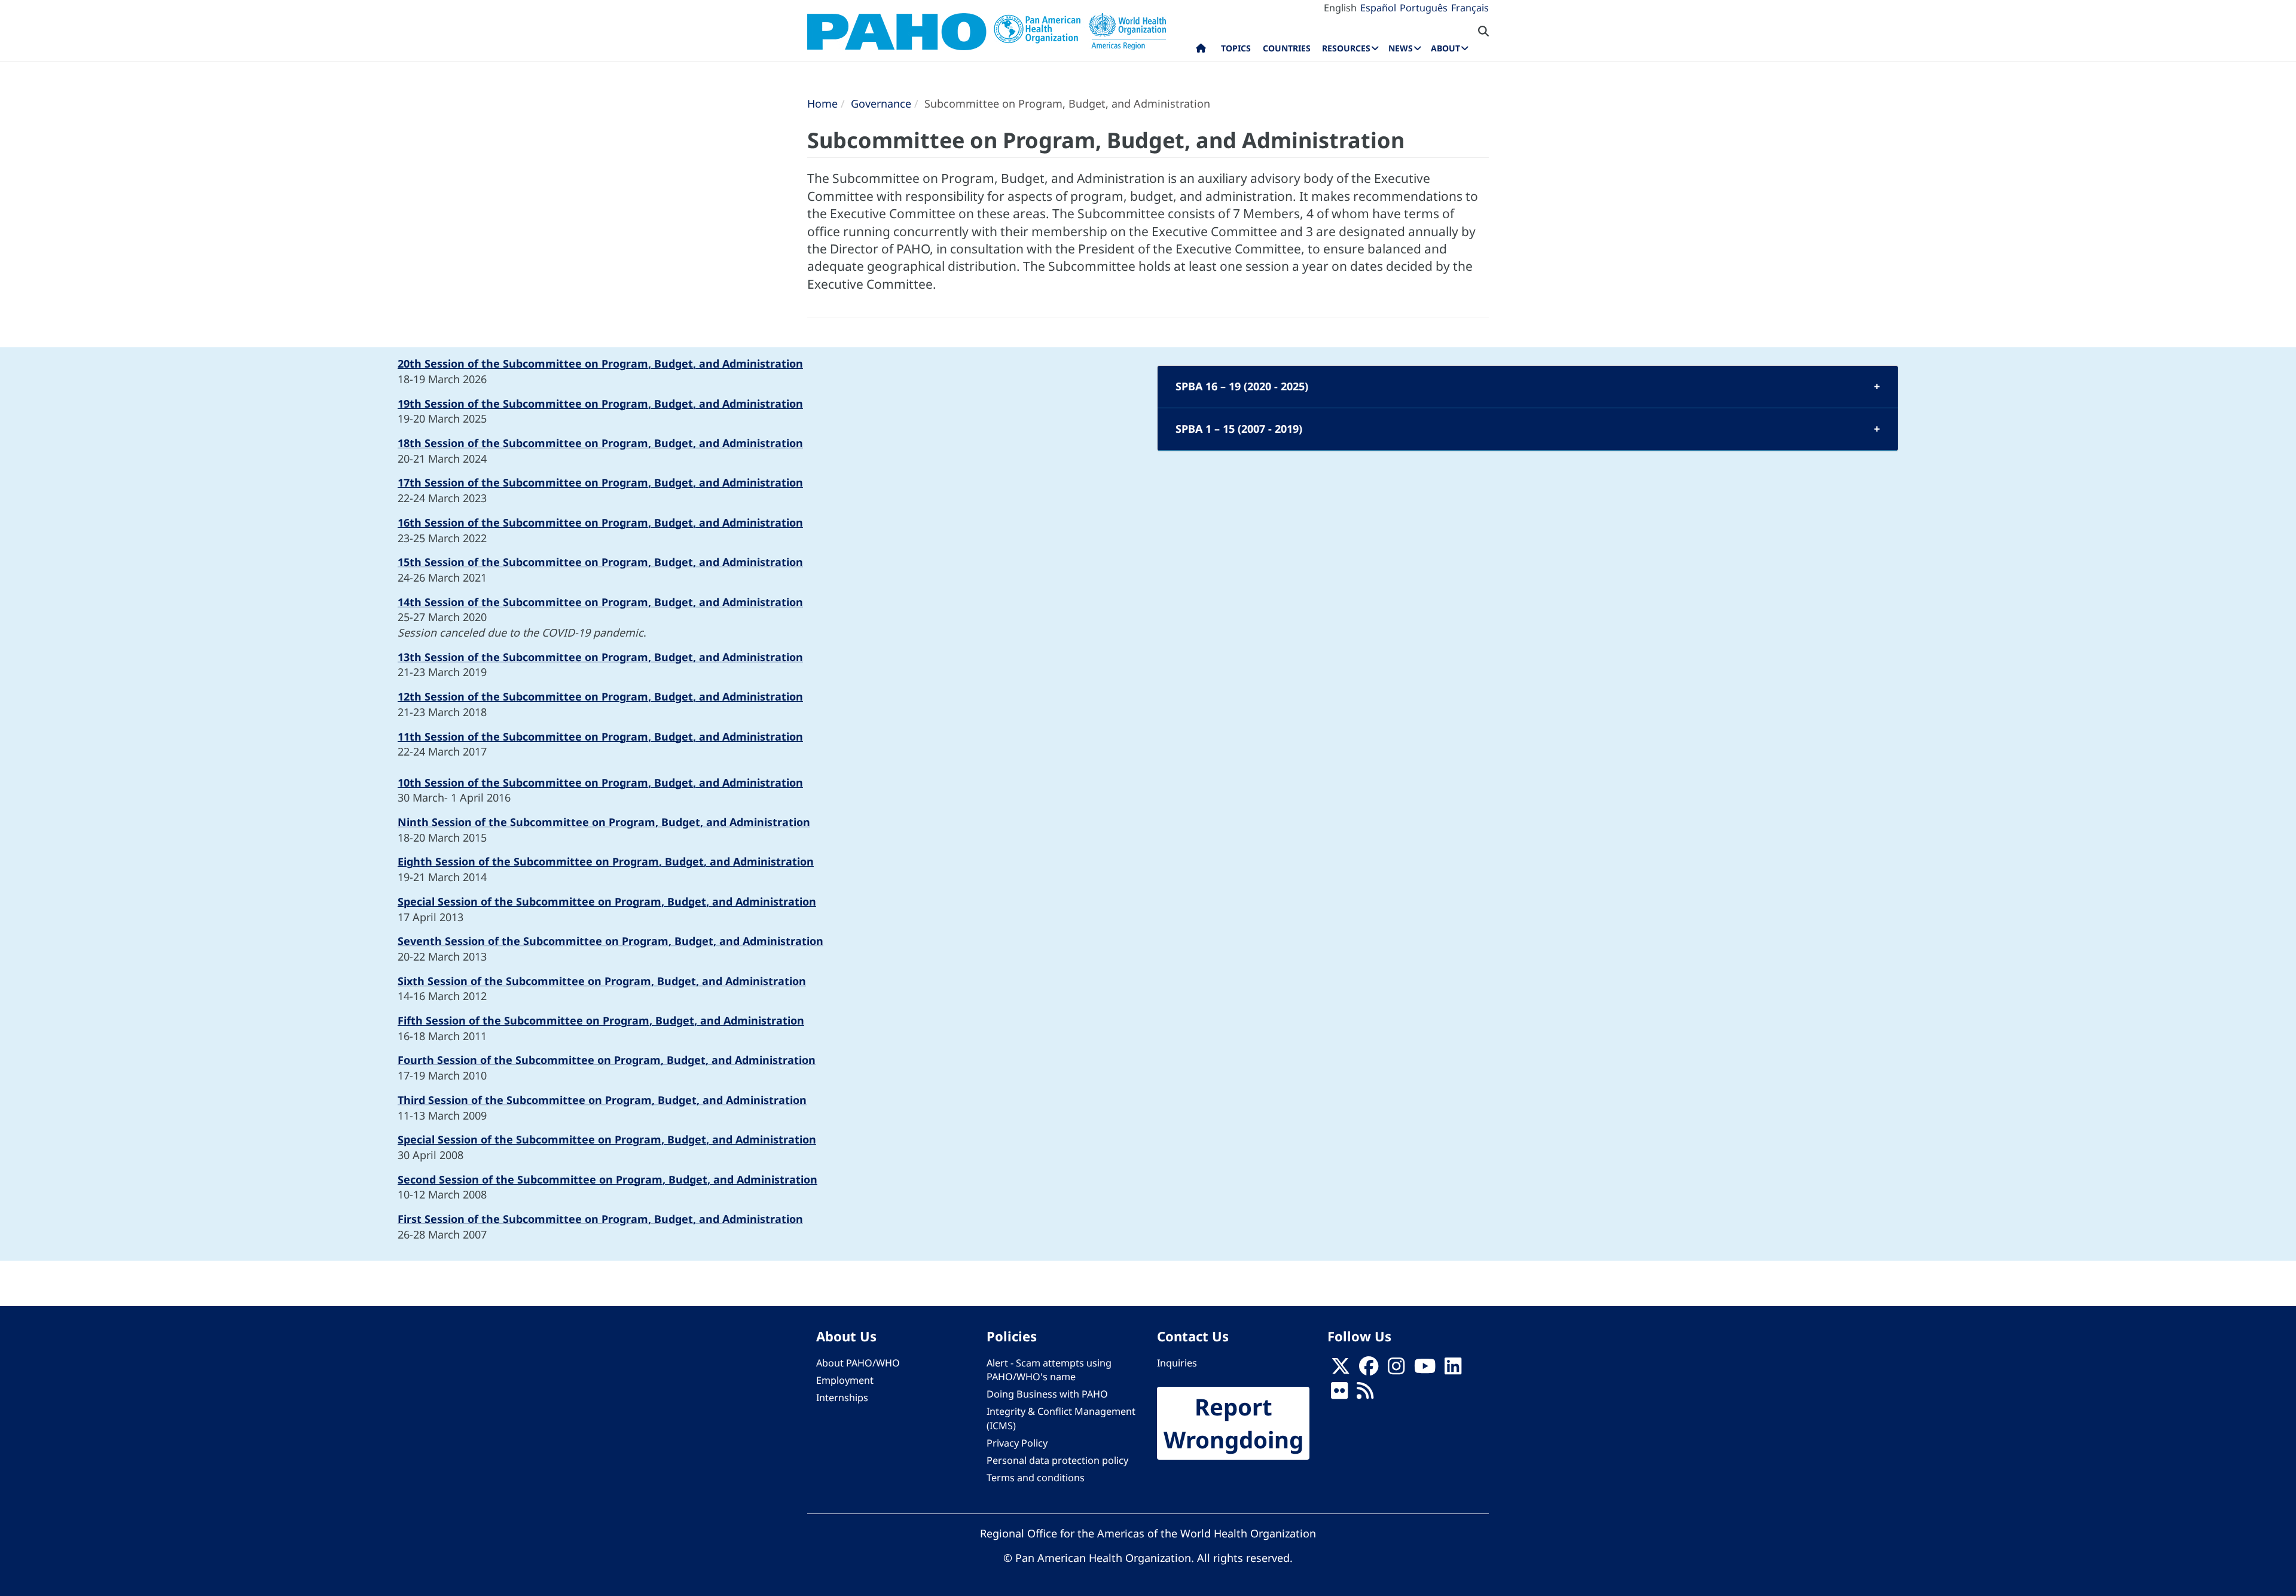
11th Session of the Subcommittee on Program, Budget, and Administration (600, 736)
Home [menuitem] (1201, 51)
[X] (1341, 1370)
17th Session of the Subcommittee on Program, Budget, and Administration (600, 482)
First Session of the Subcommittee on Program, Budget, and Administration (600, 1219)
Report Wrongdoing (1234, 1423)
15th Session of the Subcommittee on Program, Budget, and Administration (600, 562)
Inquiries (1177, 1363)
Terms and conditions (1036, 1478)
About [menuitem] (1445, 48)
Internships (842, 1398)
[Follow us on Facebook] (1369, 1370)
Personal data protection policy (1057, 1460)
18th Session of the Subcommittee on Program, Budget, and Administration (600, 443)
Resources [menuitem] (1346, 48)
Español (1378, 8)
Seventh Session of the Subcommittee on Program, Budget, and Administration (610, 941)
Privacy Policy (1017, 1443)
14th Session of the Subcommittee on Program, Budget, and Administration (600, 602)
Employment (845, 1380)
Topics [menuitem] (1236, 48)
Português (1424, 8)
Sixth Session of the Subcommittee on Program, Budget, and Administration (602, 981)
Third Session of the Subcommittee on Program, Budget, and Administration (602, 1100)
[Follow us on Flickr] (1339, 1394)
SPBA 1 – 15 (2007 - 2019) (1239, 429)
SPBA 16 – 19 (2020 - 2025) (1242, 386)
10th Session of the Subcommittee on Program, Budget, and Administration (600, 782)
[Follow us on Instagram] (1396, 1370)
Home (822, 103)
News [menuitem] (1401, 48)
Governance (881, 103)
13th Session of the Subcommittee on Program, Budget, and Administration (600, 657)
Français (1470, 8)
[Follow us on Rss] (1365, 1394)
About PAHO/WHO (858, 1363)
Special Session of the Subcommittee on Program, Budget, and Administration (607, 901)
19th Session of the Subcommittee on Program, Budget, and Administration (600, 403)
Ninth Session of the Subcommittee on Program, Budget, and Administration (604, 822)
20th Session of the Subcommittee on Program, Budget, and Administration (600, 363)
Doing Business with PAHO (1047, 1394)
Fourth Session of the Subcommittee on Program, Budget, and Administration (607, 1060)
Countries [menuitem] (1287, 48)
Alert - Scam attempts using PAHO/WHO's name (1049, 1370)
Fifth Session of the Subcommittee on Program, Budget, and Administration (601, 1020)
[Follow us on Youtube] (1425, 1370)
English (1340, 8)
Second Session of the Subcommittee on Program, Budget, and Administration (607, 1179)
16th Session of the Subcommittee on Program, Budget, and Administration (600, 522)
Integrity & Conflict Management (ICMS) (1061, 1418)
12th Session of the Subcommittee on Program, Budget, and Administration (600, 696)
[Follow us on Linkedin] (1453, 1370)
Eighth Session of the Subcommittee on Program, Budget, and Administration (606, 861)
